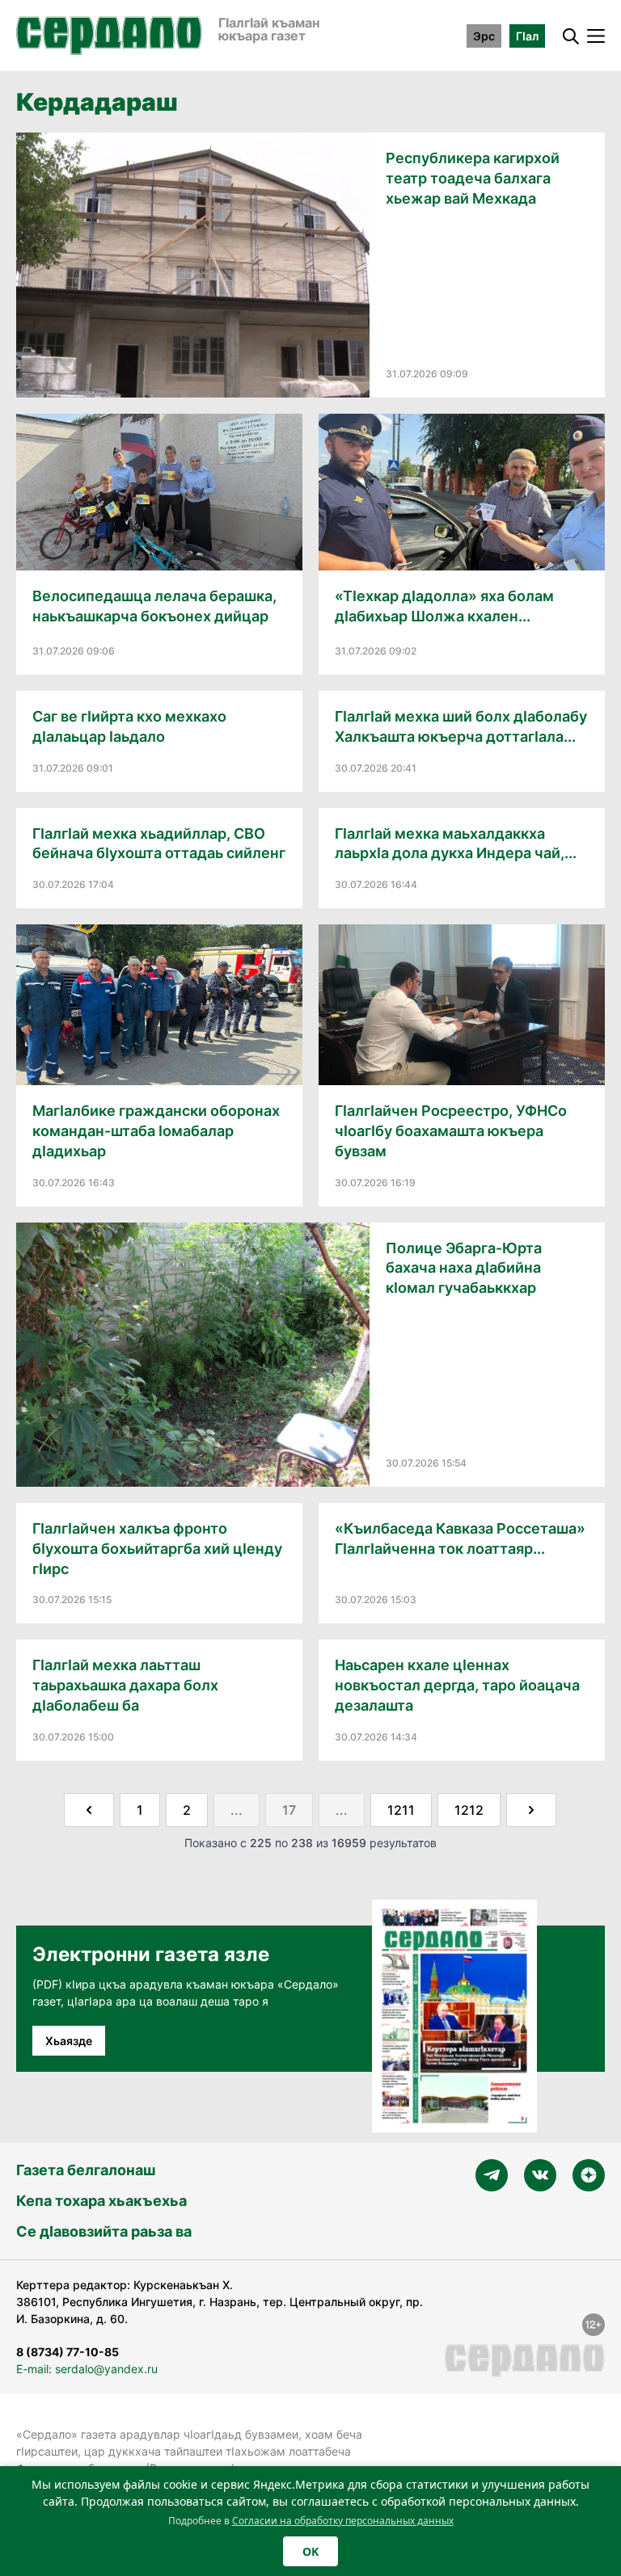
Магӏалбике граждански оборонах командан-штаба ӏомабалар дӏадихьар (156, 1131)
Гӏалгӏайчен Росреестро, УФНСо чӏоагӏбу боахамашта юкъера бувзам (451, 1131)
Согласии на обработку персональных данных (343, 2521)
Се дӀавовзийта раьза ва (104, 2231)
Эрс (484, 36)
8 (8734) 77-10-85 (68, 2352)
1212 (469, 1810)
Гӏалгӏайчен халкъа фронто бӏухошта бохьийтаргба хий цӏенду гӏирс (157, 1549)
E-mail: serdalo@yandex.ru (87, 2369)
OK (310, 2551)
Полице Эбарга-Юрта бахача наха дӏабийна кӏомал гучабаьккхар (464, 1268)
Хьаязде (69, 2041)
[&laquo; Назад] (89, 1810)
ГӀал (527, 36)
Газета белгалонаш (86, 2170)
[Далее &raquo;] (531, 1810)
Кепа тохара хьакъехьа (101, 2201)
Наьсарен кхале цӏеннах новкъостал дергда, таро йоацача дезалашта (457, 1685)
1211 (401, 1810)
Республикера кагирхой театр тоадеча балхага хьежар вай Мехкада (473, 178)
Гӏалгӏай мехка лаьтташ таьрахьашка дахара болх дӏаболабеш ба (125, 1685)
